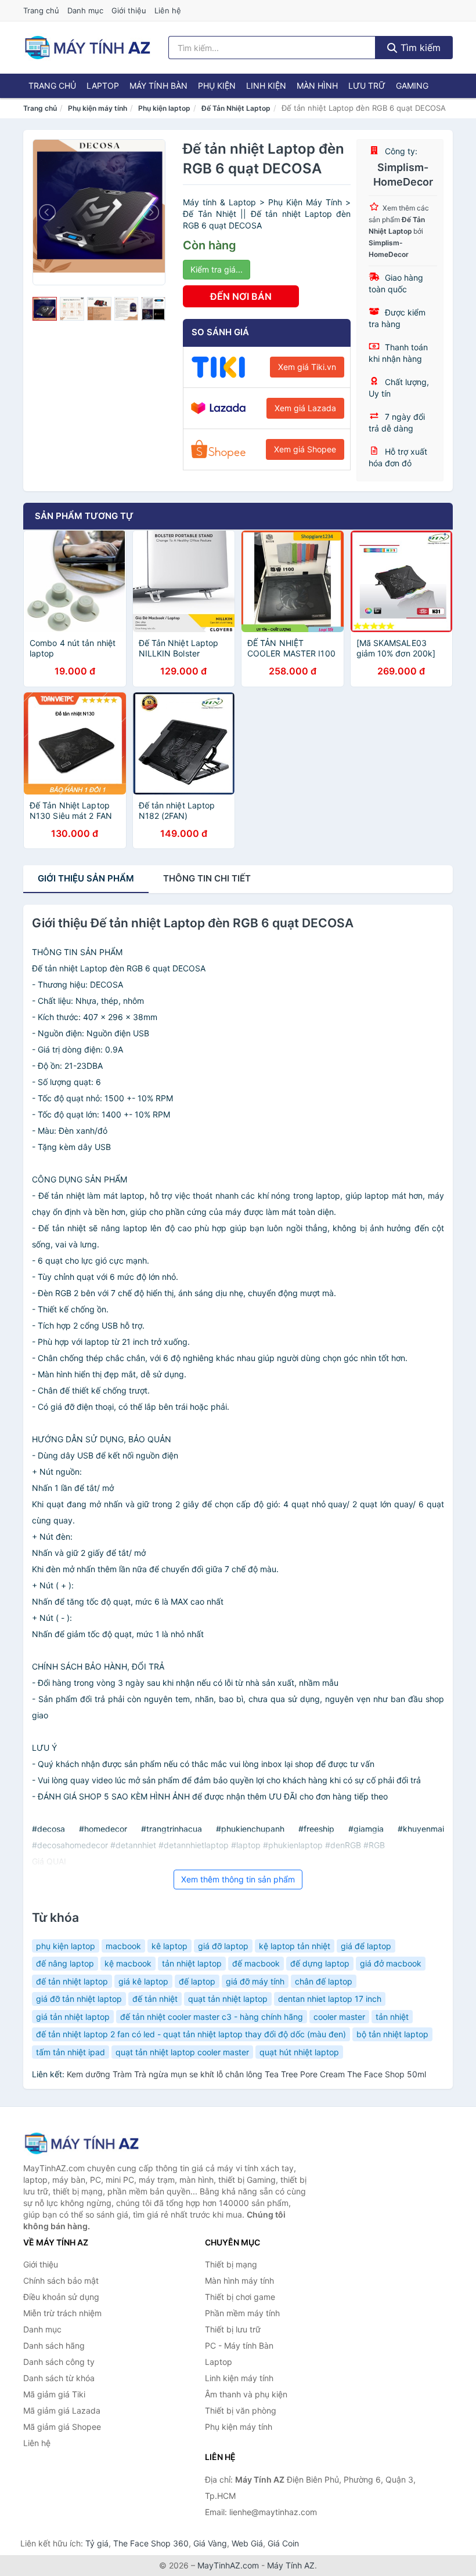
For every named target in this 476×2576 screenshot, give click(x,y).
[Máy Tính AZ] (81, 2143)
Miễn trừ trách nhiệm (62, 2313)
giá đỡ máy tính (255, 1981)
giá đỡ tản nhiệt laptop (79, 1999)
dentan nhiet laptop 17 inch (330, 1999)
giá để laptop (366, 1946)
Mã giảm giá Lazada (62, 2410)
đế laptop (197, 1981)
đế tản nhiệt (155, 1999)
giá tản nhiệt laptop (73, 2017)
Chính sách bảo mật (61, 2281)
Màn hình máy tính (239, 2281)
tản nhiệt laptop (192, 1963)
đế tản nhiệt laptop (72, 1981)
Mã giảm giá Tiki (54, 2394)
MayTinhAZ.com (228, 2565)
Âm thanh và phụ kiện (246, 2394)
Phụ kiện (217, 86)
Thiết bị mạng (231, 2264)
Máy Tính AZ (291, 2565)
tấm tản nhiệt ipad (71, 2052)
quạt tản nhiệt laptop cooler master (182, 2052)
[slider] (45, 309)
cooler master (339, 2017)
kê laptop (170, 1946)
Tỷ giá (97, 2543)
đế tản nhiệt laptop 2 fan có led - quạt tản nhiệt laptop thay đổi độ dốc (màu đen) (191, 2034)
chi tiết (207, 878)
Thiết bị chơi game (240, 2297)
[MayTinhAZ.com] (87, 48)
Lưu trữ (367, 86)
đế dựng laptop (320, 1963)
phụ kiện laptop (66, 1946)
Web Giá (247, 2543)
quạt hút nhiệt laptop (299, 2052)
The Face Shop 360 (151, 2543)
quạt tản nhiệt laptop (228, 1999)
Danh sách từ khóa (59, 2378)
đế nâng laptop (65, 1963)
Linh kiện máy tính (239, 2378)
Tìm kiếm (419, 48)
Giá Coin (283, 2543)
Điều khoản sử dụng (61, 2297)
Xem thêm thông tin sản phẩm (238, 1879)
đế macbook (256, 1963)
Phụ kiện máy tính (98, 108)
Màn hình (317, 86)
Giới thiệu (129, 10)
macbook (123, 1946)
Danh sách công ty (59, 2362)
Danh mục (85, 10)
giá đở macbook (391, 1963)
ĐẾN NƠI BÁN (241, 296)
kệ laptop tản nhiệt (295, 1946)
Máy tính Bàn (158, 86)
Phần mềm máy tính (242, 2313)
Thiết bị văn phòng (241, 2410)
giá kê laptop (143, 1981)
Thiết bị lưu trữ (233, 2329)
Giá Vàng (210, 2543)
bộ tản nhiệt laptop (392, 2034)
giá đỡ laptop (223, 1946)
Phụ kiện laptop (164, 108)
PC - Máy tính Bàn (239, 2345)
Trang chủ (41, 10)
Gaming (412, 86)
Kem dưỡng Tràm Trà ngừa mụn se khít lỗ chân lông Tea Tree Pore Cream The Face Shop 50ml (246, 2074)
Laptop (103, 86)
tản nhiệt (392, 2017)
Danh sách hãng (54, 2345)
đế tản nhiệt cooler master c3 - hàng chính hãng (212, 2017)
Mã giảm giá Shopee (62, 2427)
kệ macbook (128, 1963)
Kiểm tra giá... (217, 269)
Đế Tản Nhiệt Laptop (236, 108)
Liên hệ (168, 10)
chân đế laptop (324, 1981)
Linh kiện (266, 86)
